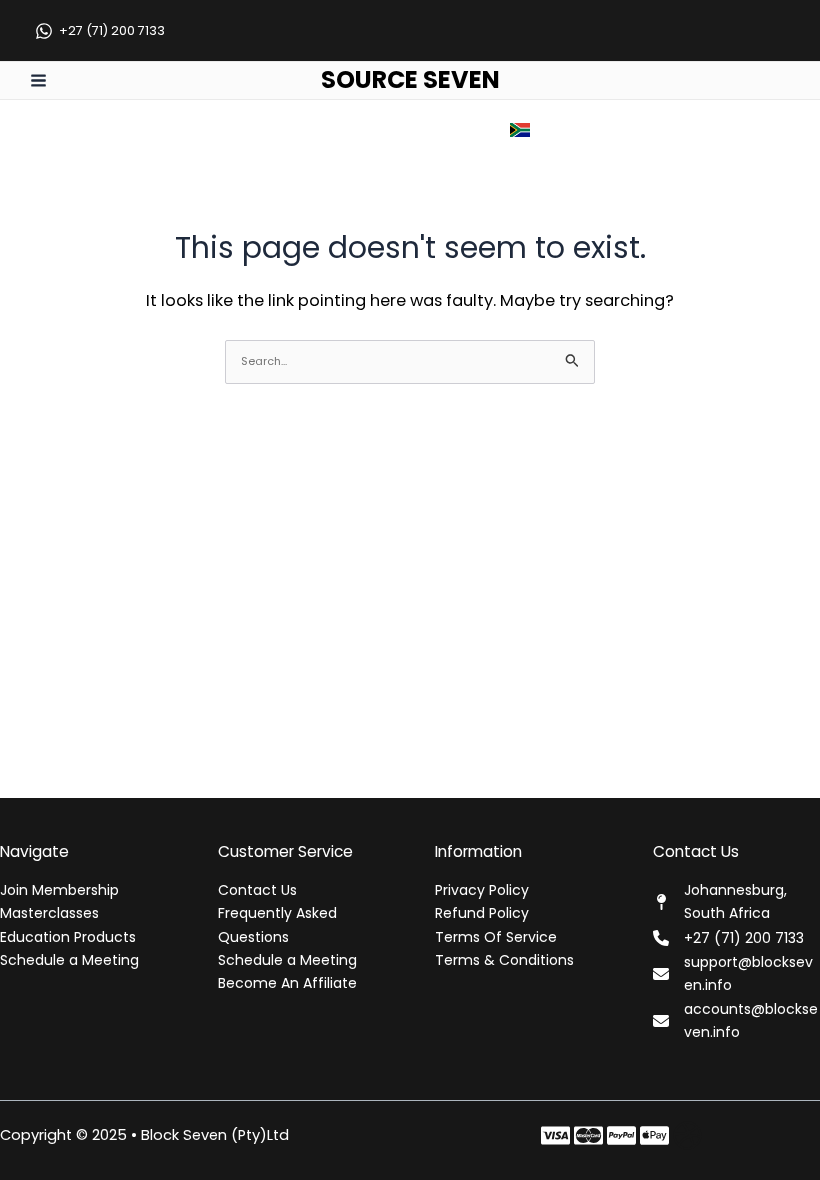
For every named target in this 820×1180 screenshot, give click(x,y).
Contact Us (257, 890)
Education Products (68, 937)
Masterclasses (49, 913)
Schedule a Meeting (69, 960)
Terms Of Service (496, 937)
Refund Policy (482, 913)
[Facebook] (555, 1135)
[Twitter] (588, 1135)
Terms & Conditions (504, 960)
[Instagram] (621, 1135)
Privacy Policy (482, 890)
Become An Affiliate (287, 983)
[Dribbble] (687, 1135)
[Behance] (654, 1135)
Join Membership (59, 890)
